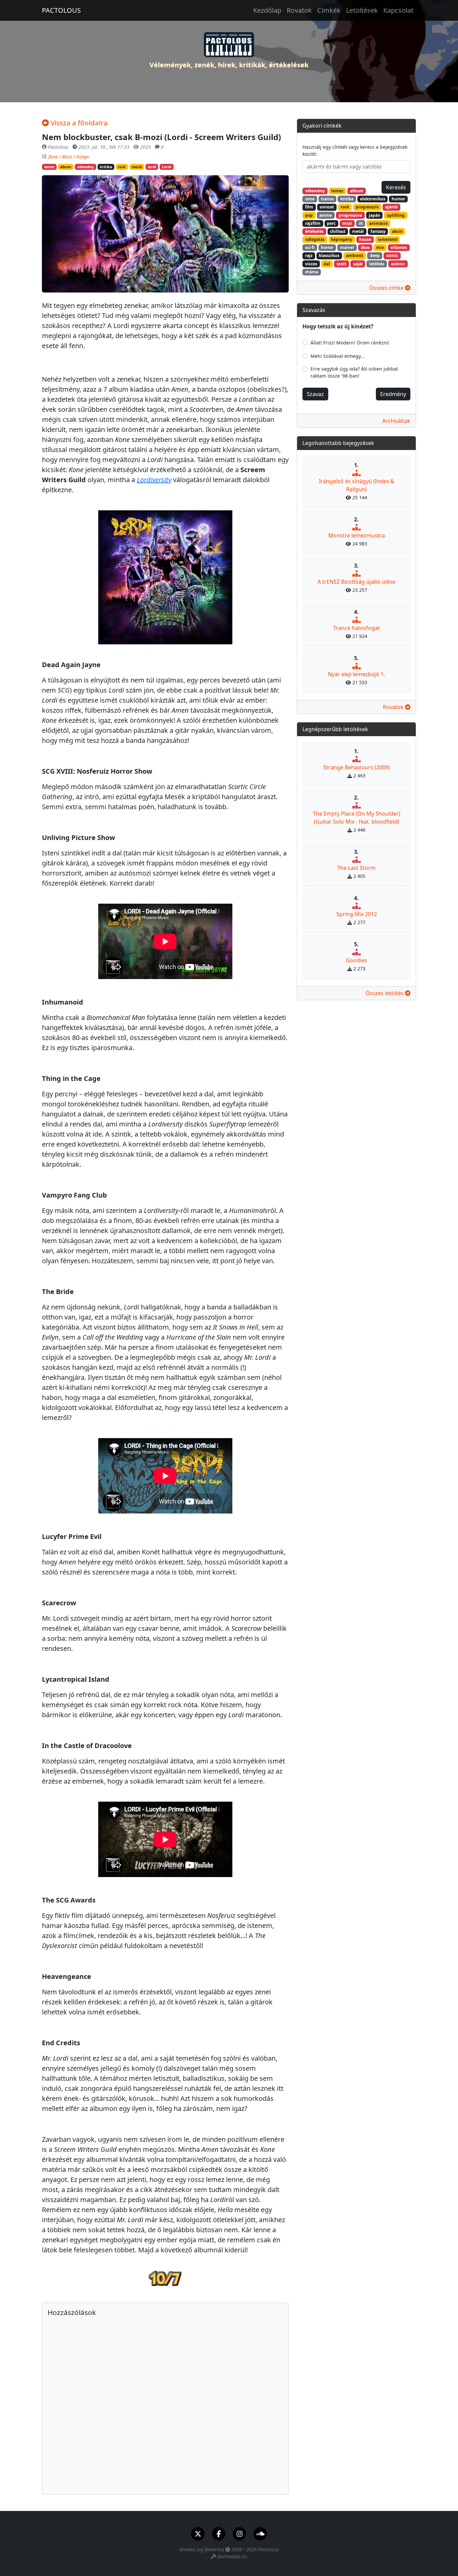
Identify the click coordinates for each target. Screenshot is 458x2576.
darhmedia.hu (232, 2556)
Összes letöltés (385, 993)
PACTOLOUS (61, 10)
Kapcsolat (398, 10)
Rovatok (299, 10)
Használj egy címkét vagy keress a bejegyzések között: (355, 150)
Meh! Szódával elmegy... (337, 356)
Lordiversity (154, 480)
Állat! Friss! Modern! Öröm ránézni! (350, 343)
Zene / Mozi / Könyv (69, 157)
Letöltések (362, 10)
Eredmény (393, 394)
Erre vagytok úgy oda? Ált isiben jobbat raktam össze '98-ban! (354, 372)
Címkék (329, 10)
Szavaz (315, 394)
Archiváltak (396, 421)
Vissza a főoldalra (78, 123)
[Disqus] (165, 2403)
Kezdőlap (267, 10)
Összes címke (387, 288)
